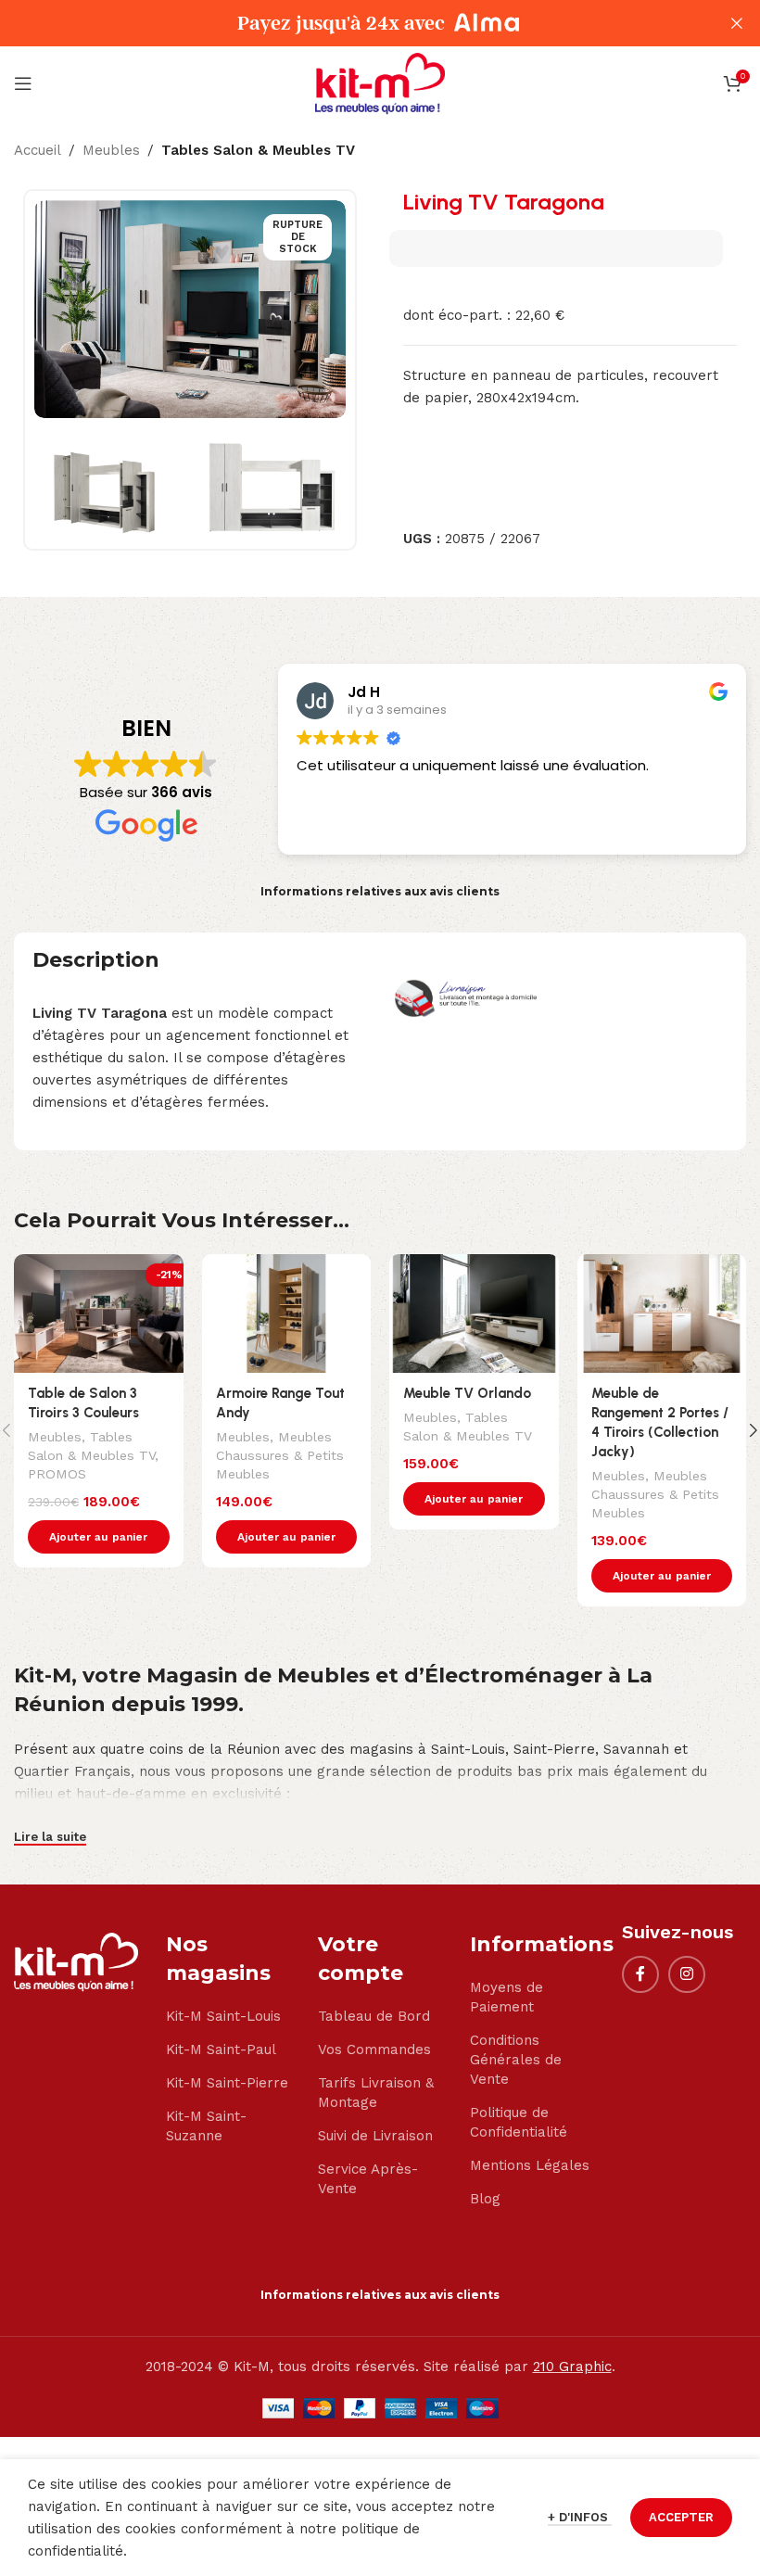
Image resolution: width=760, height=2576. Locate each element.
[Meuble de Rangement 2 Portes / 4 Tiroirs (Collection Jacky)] (662, 1313)
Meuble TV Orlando (467, 1393)
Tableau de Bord (374, 2016)
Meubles (111, 150)
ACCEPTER (681, 2517)
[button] (99, 1537)
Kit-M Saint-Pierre (227, 2083)
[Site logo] (380, 82)
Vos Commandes (374, 2049)
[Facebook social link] (640, 1974)
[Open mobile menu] (23, 83)
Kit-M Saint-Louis (223, 2016)
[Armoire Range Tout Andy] (287, 1313)
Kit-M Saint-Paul (221, 2049)
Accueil (38, 150)
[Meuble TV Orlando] (474, 1313)
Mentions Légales (530, 2165)
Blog (485, 2199)
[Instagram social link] (687, 1974)
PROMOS (57, 1474)
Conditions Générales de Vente (516, 2060)
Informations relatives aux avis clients (380, 891)
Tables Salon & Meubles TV (258, 150)
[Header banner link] (352, 23)
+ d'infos (580, 2517)
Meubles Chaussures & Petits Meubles (280, 1455)
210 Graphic (572, 2367)
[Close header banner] (737, 23)
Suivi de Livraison (375, 2136)
